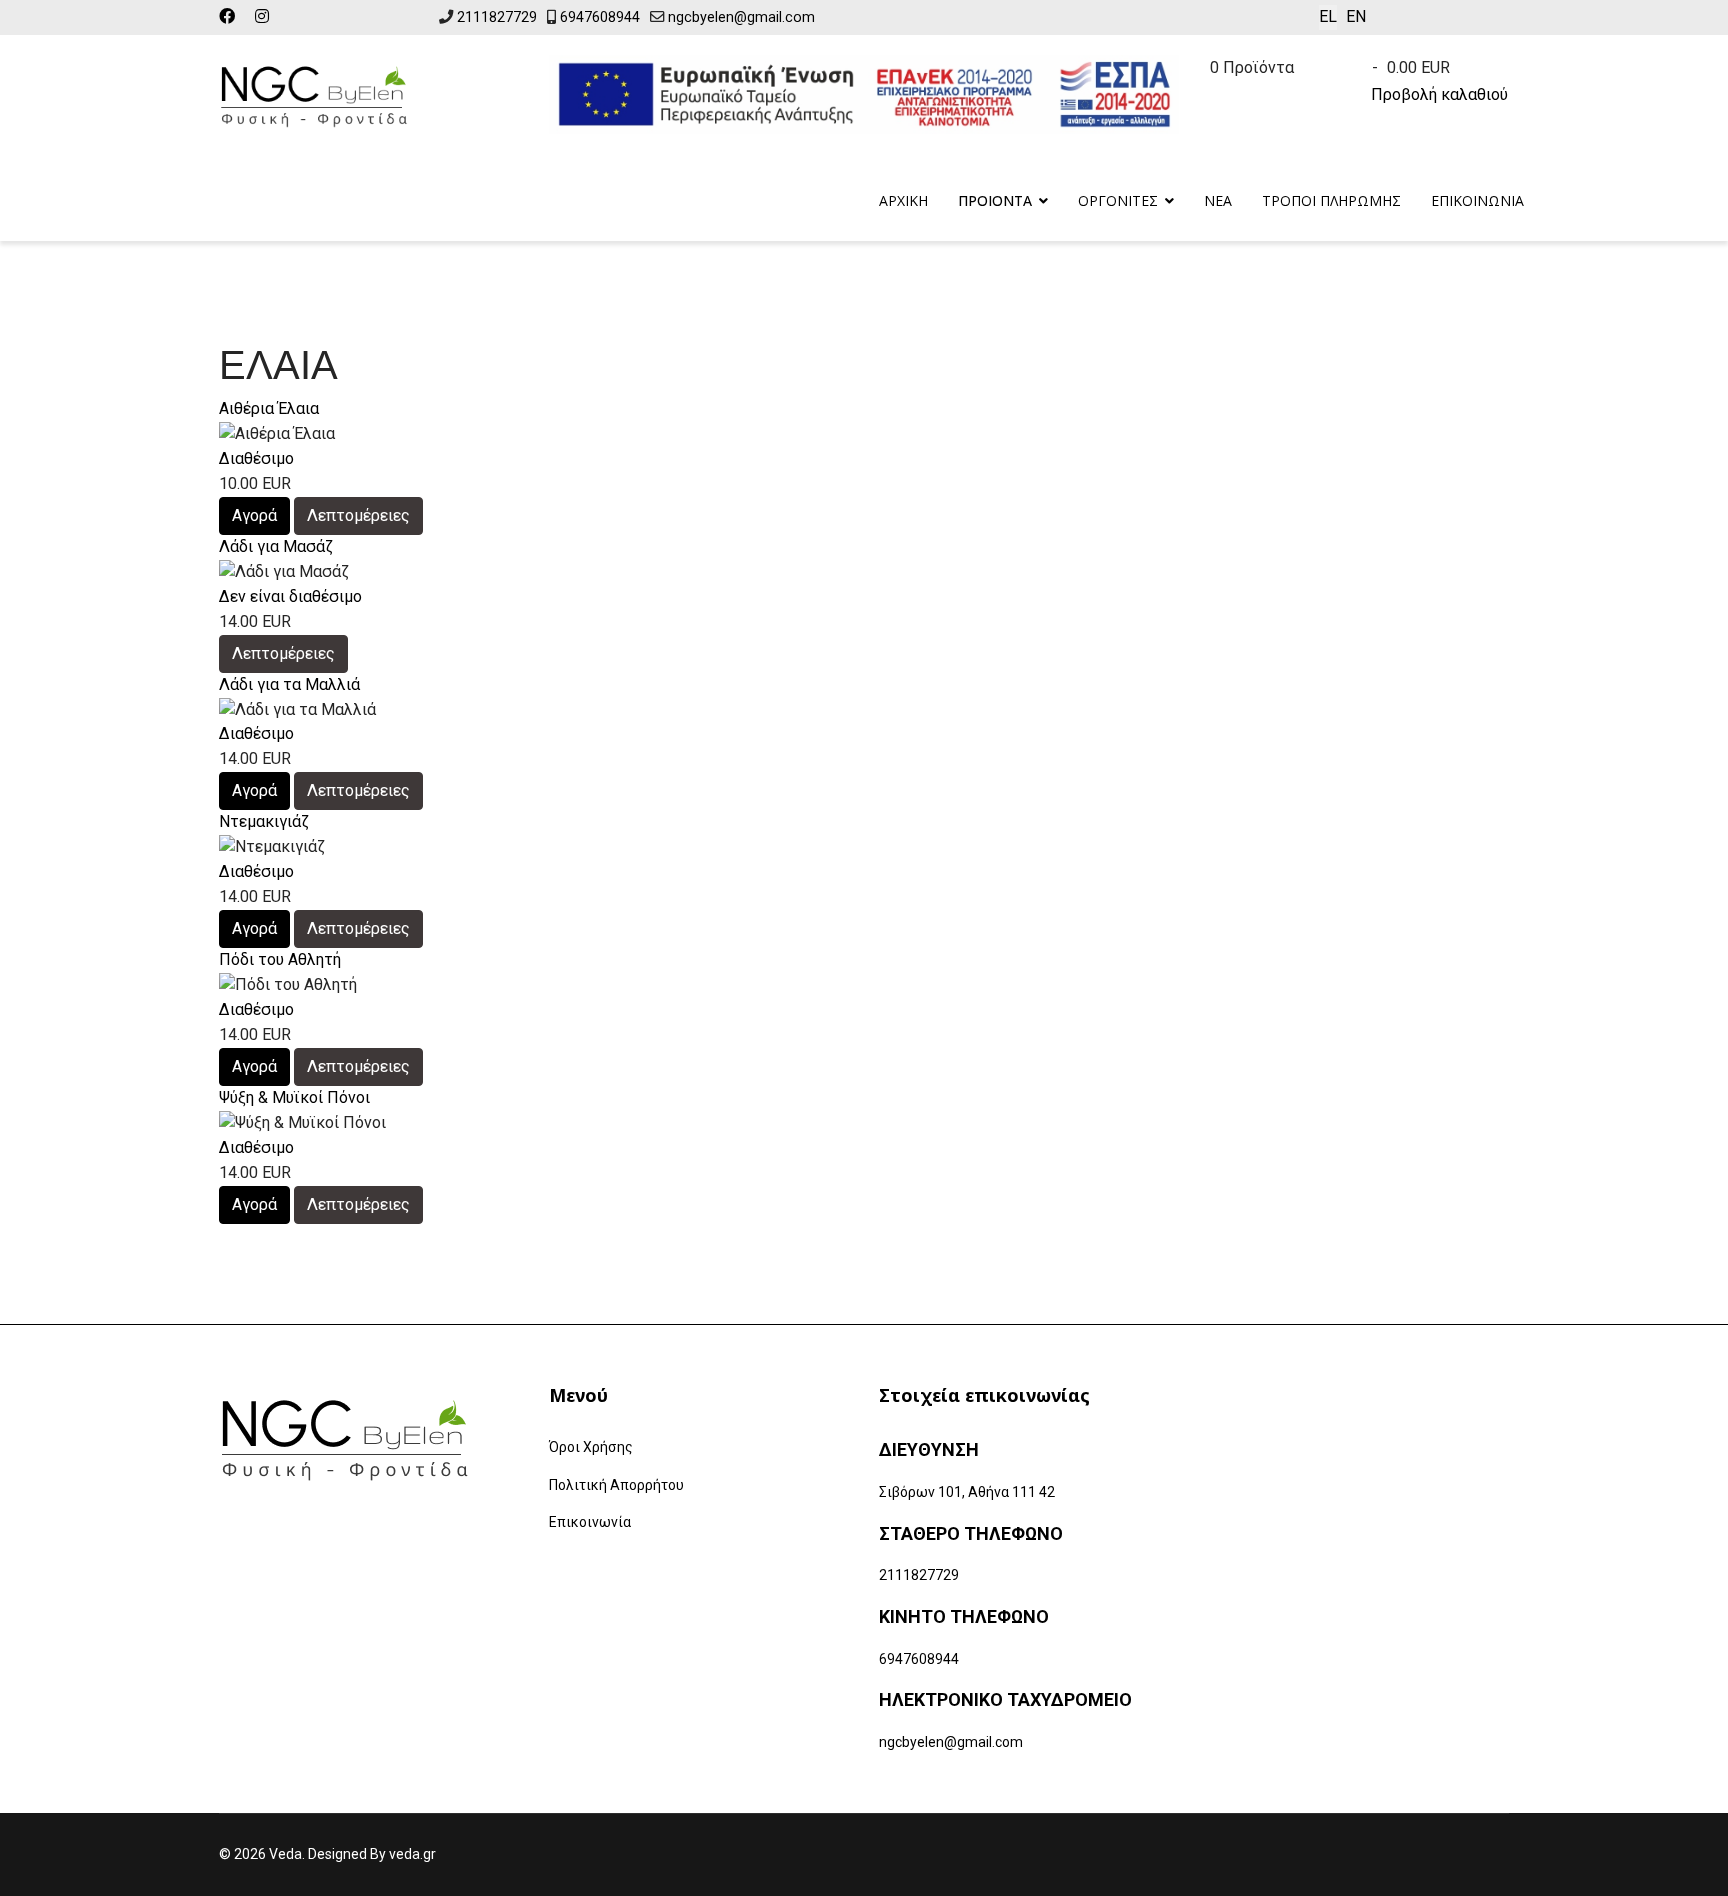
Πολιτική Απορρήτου (616, 1485)
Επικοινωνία (590, 1522)
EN (1356, 16)
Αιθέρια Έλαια (269, 408)
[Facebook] (227, 16)
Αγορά (254, 515)
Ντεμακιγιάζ (264, 821)
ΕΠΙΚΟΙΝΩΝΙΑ (1477, 200)
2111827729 (497, 17)
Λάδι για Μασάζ (276, 546)
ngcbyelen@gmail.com (741, 17)
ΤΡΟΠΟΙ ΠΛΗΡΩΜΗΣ (1331, 200)
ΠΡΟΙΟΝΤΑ (995, 200)
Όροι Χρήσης (591, 1447)
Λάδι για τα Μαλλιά (289, 684)
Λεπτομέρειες (358, 515)
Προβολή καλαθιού (1439, 94)
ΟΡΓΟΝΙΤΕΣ (1118, 200)
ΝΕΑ (1218, 200)
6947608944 (600, 17)
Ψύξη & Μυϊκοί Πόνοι (294, 1097)
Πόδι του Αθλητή (280, 959)
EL (1328, 16)
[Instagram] (262, 16)
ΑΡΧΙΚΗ (903, 200)
